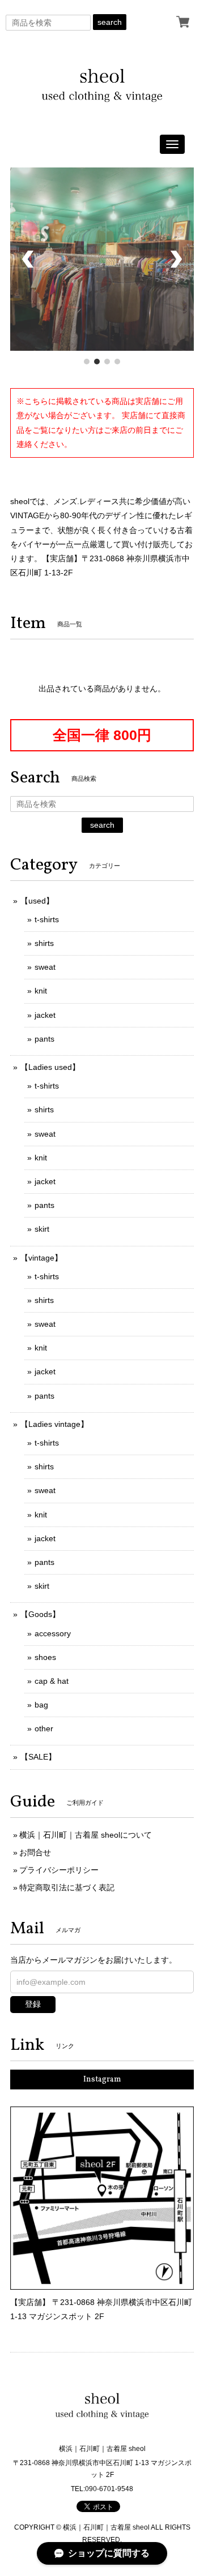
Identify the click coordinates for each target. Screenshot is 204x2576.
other (44, 1728)
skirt (42, 1229)
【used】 (37, 901)
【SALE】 (38, 1757)
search (110, 22)
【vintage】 (41, 1258)
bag (41, 1705)
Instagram (102, 2080)
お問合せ (35, 1852)
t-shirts (47, 919)
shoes (45, 1657)
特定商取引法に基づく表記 (67, 1887)
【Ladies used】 (50, 1067)
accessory (53, 1633)
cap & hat (52, 1681)
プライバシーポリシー (59, 1870)
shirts (44, 943)
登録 (33, 2004)
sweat (45, 967)
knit (41, 991)
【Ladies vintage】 (54, 1424)
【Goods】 (40, 1614)
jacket (45, 1015)
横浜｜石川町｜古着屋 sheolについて (86, 1835)
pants (44, 1039)
